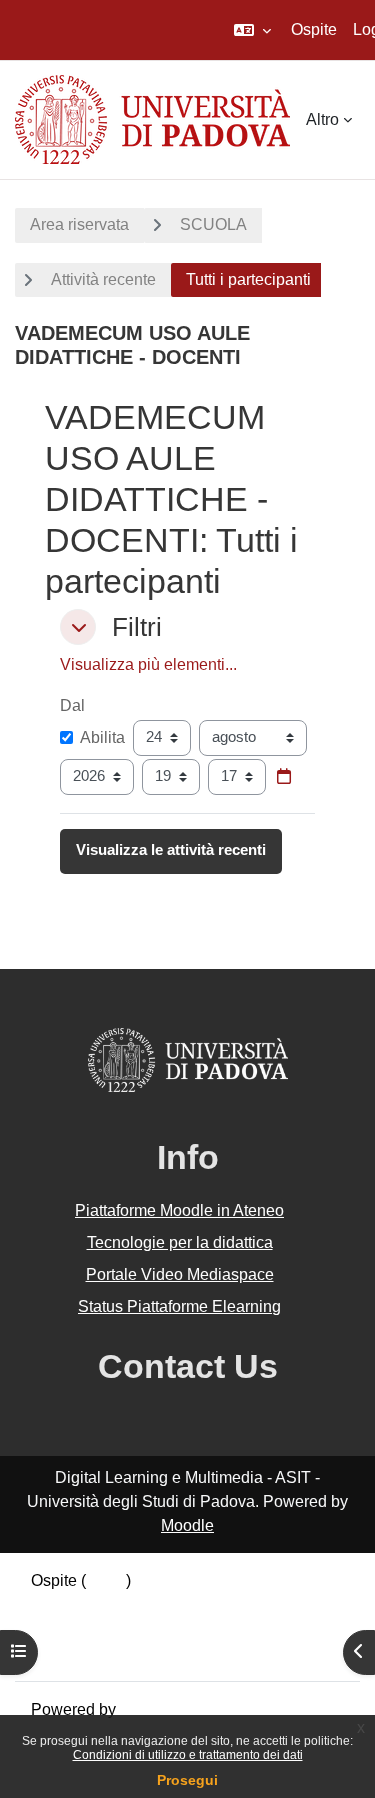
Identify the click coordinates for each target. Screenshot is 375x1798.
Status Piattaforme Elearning (179, 1306)
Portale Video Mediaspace (180, 1274)
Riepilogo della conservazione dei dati (167, 1604)
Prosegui (187, 1780)
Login (106, 1580)
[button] (252, 30)
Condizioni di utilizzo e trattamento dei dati (188, 1755)
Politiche (62, 1628)
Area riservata (79, 224)
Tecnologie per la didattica (180, 1242)
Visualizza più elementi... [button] (148, 664)
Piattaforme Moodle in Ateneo (179, 1210)
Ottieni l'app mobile (99, 1652)
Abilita (102, 737)
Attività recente (103, 279)
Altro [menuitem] (322, 119)
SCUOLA (213, 224)
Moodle (187, 1525)
